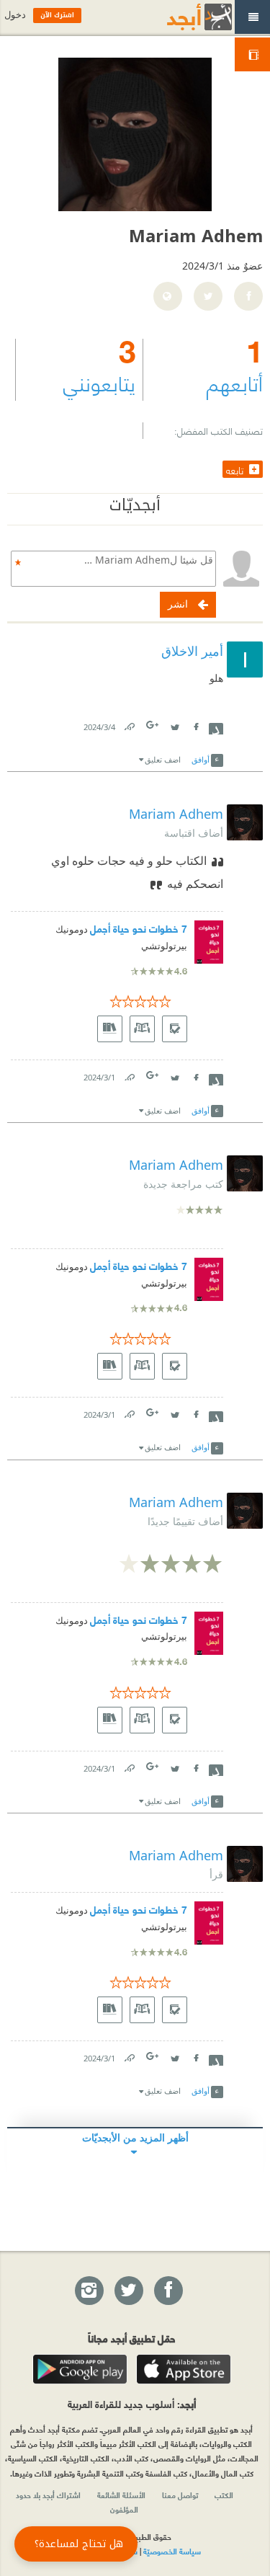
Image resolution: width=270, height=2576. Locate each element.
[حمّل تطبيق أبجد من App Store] (184, 2369)
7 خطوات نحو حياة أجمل (139, 928)
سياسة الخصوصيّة (172, 2551)
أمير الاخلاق (192, 651)
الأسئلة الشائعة (121, 2495)
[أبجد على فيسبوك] (168, 2291)
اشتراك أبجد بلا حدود (48, 2495)
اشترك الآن (57, 15)
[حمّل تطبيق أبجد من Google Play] (80, 2369)
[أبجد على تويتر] (128, 2291)
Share (216, 727)
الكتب (224, 2495)
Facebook (195, 724)
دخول (15, 15)
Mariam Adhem (176, 814)
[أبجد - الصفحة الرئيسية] (181, 17)
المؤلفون (124, 2509)
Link (129, 724)
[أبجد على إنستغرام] (89, 2291)
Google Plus (153, 725)
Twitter (174, 724)
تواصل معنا (180, 2495)
